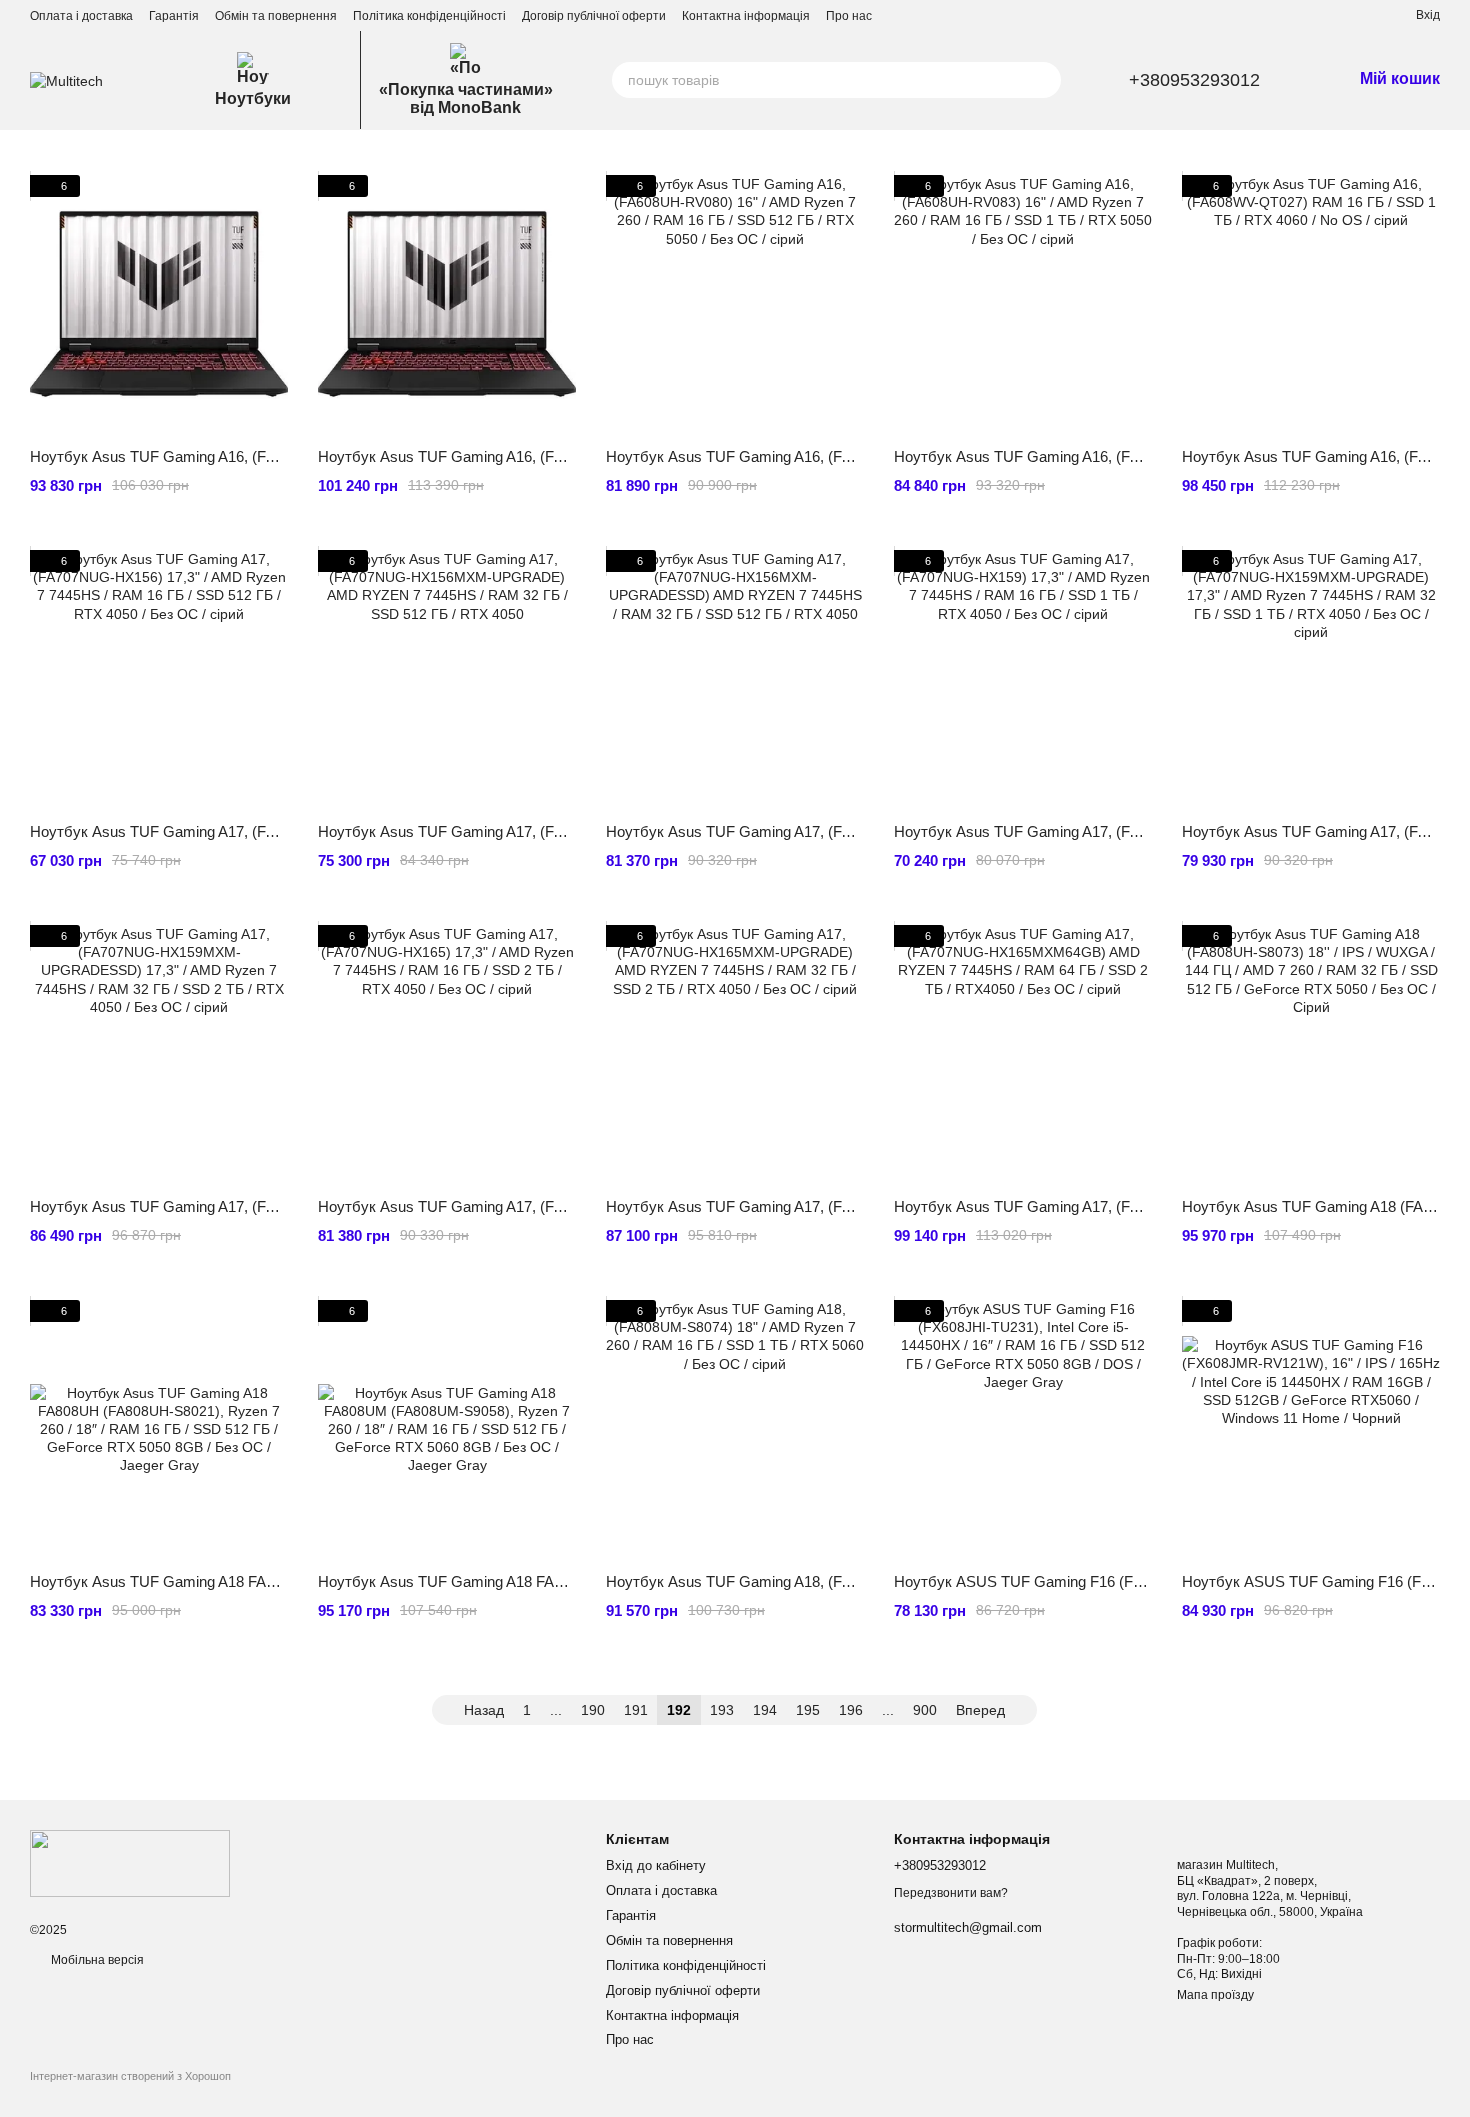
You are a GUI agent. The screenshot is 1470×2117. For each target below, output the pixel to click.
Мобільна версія (96, 1960)
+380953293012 (1194, 80)
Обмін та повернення (276, 16)
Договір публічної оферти (594, 16)
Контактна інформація (746, 16)
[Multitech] (130, 1863)
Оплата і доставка (81, 16)
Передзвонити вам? (951, 1893)
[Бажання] (1364, 15)
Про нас (849, 16)
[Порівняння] (1328, 15)
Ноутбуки (253, 98)
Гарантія (174, 16)
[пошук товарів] (1043, 80)
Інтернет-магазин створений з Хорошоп (130, 2076)
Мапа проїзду (1215, 1995)
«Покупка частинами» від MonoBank (466, 98)
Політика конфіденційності (429, 16)
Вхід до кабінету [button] (656, 1865)
